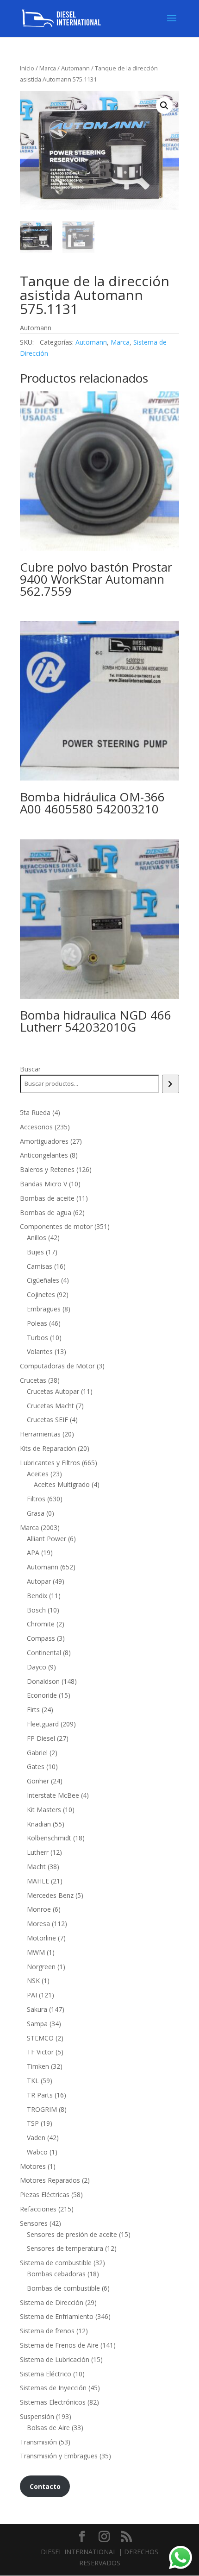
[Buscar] (171, 1084)
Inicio (27, 68)
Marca (48, 68)
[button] (164, 106)
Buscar (30, 1069)
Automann (75, 68)
